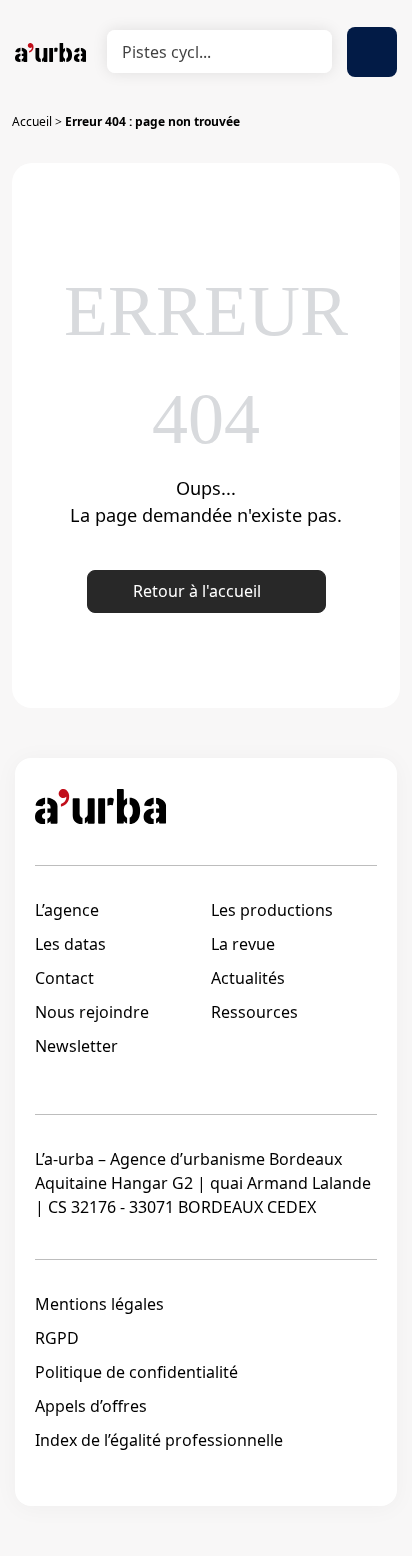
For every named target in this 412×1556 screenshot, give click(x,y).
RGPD (57, 1338)
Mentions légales (99, 1304)
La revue (243, 944)
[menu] (372, 52)
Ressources (254, 1012)
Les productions (272, 910)
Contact (64, 978)
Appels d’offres (91, 1406)
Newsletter (76, 1046)
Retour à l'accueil (197, 591)
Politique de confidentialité (136, 1372)
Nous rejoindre (92, 1012)
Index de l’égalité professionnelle (159, 1440)
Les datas (70, 944)
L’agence (67, 910)
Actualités (248, 978)
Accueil (32, 121)
